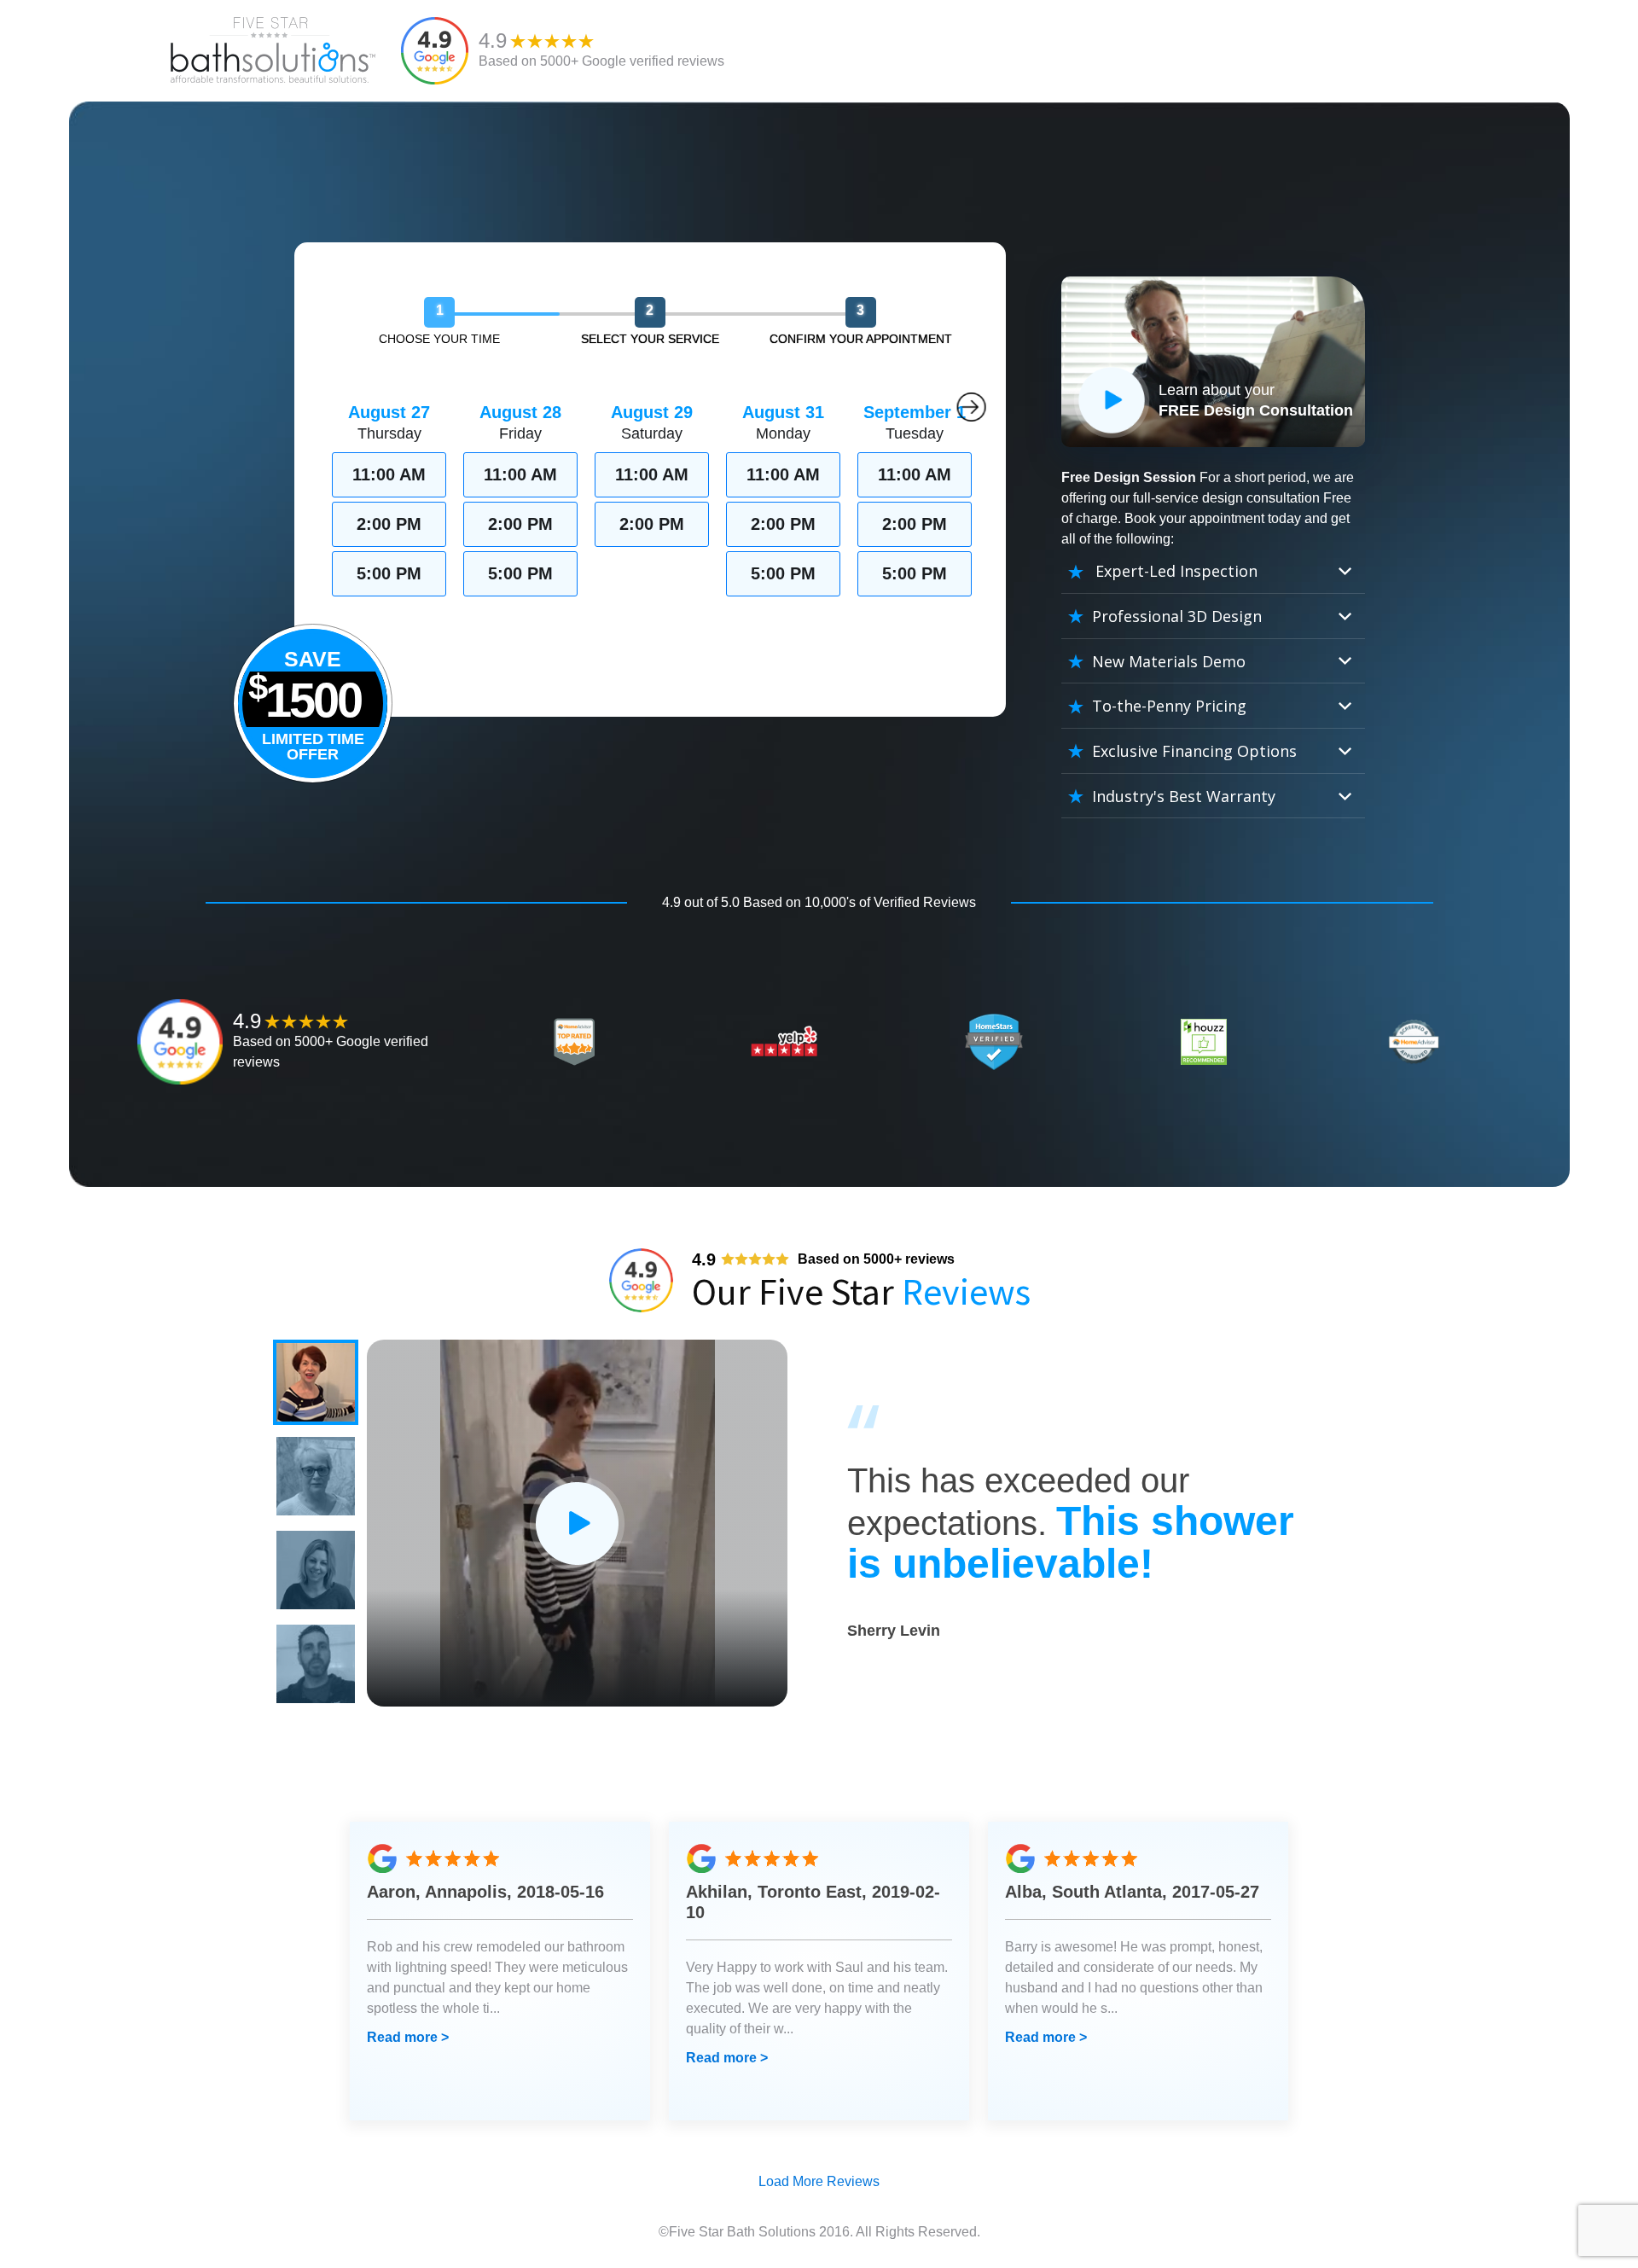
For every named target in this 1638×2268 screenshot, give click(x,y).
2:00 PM (389, 524)
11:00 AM (389, 474)
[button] (316, 1382)
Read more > (408, 2037)
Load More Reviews (819, 2181)
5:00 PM (389, 573)
